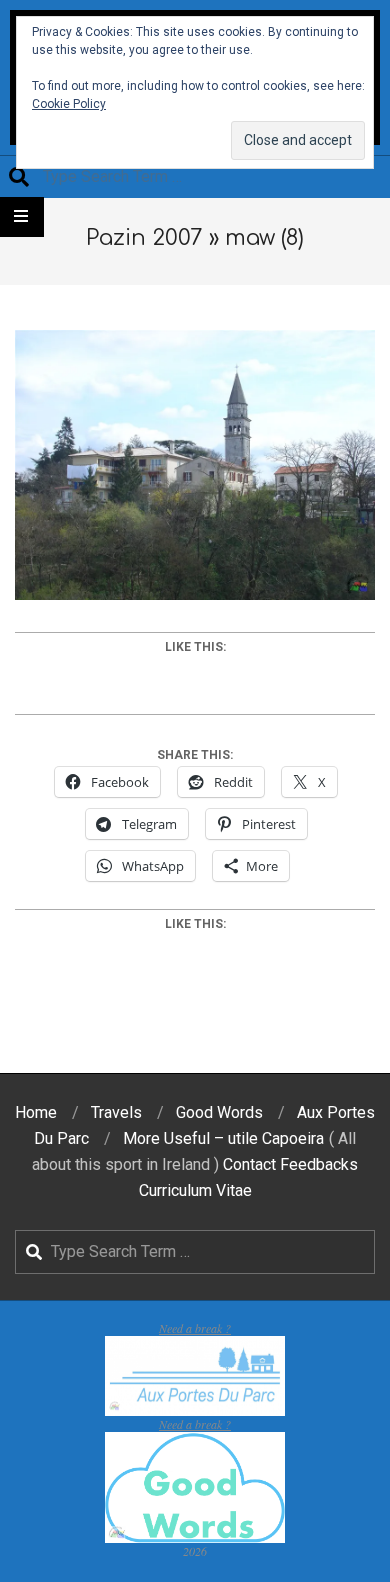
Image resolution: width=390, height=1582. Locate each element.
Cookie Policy (69, 104)
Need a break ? (195, 1328)
